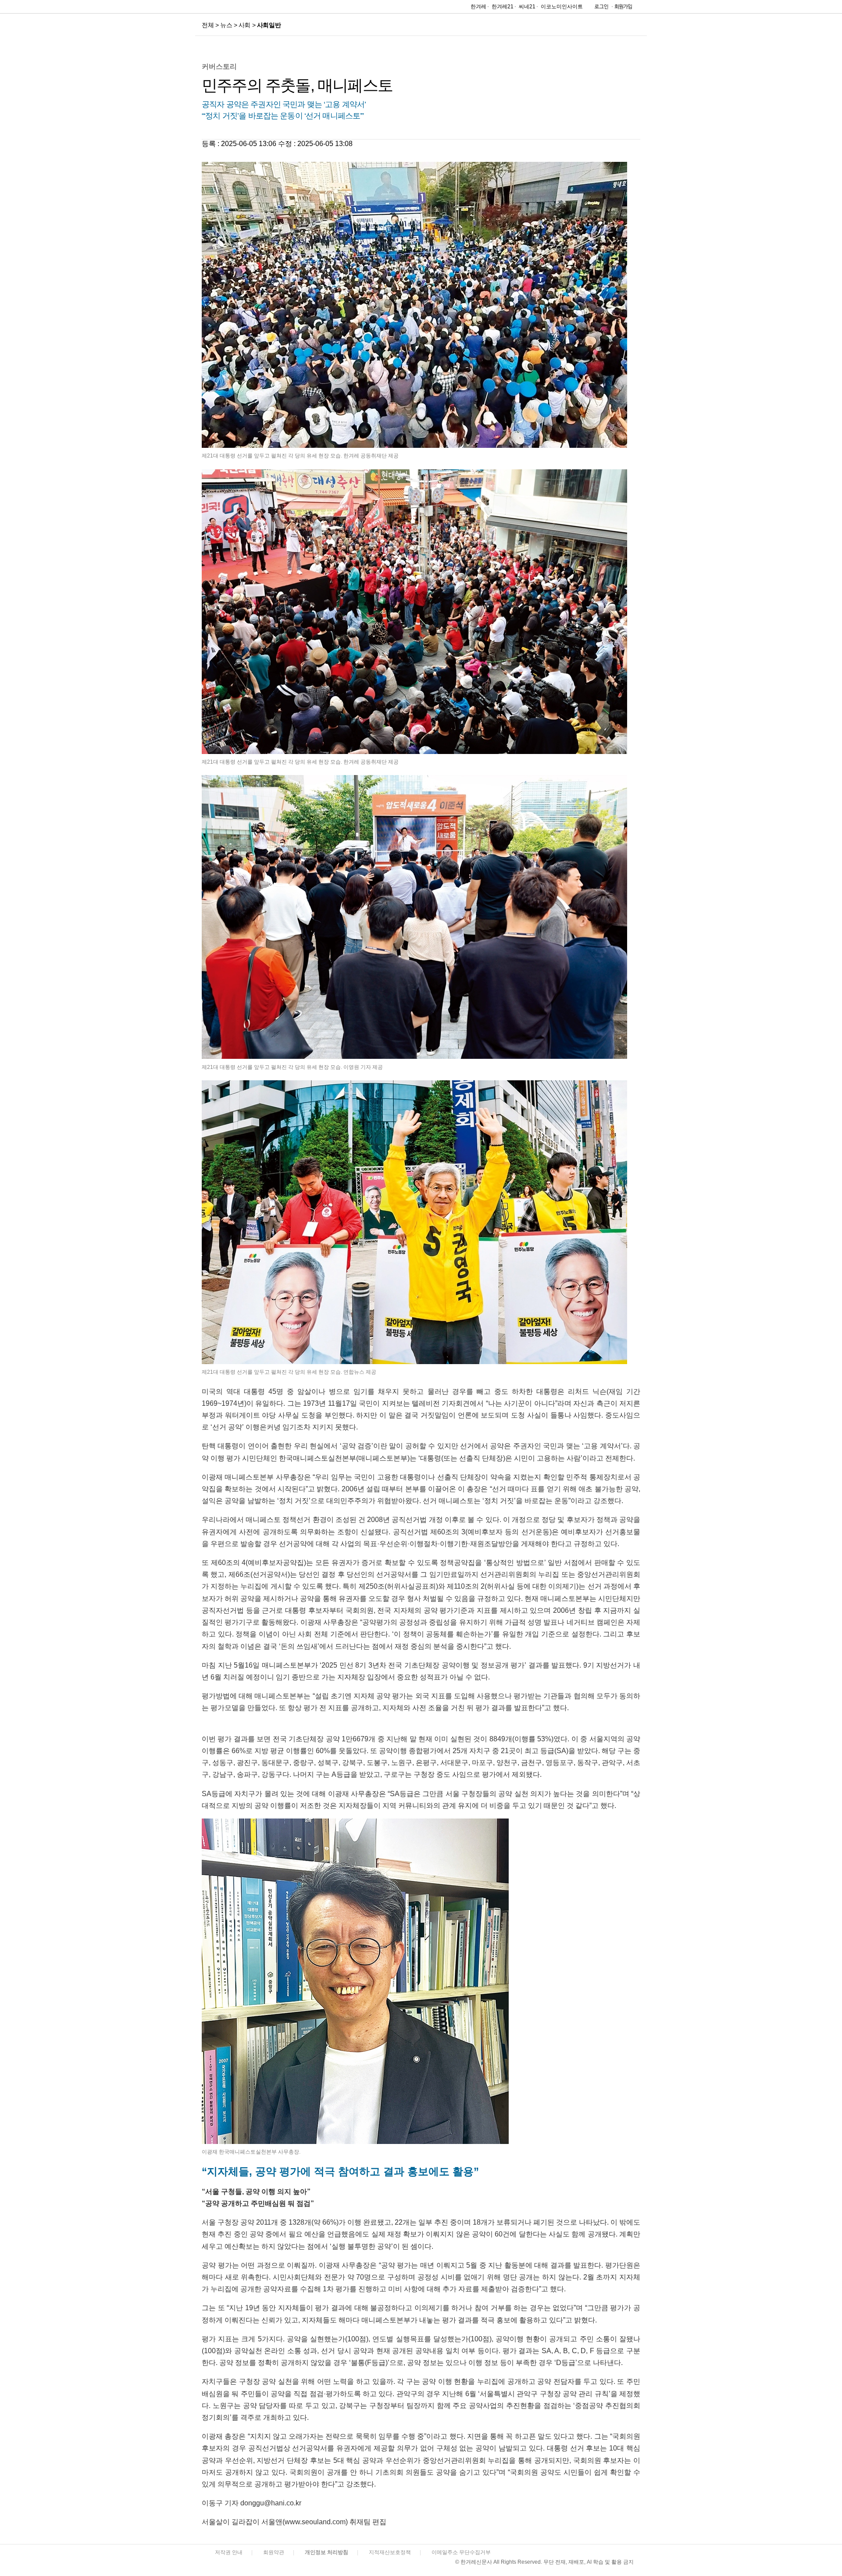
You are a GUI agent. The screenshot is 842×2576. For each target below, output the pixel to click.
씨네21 (527, 7)
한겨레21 (503, 7)
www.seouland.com (315, 2522)
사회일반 (269, 25)
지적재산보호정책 (390, 2552)
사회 (244, 25)
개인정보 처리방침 (326, 2552)
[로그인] (599, 9)
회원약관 (274, 2552)
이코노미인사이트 (562, 7)
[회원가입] (623, 9)
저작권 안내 (229, 2552)
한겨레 (478, 7)
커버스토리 (219, 66)
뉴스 (226, 25)
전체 (208, 25)
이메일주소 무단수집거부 (461, 2552)
